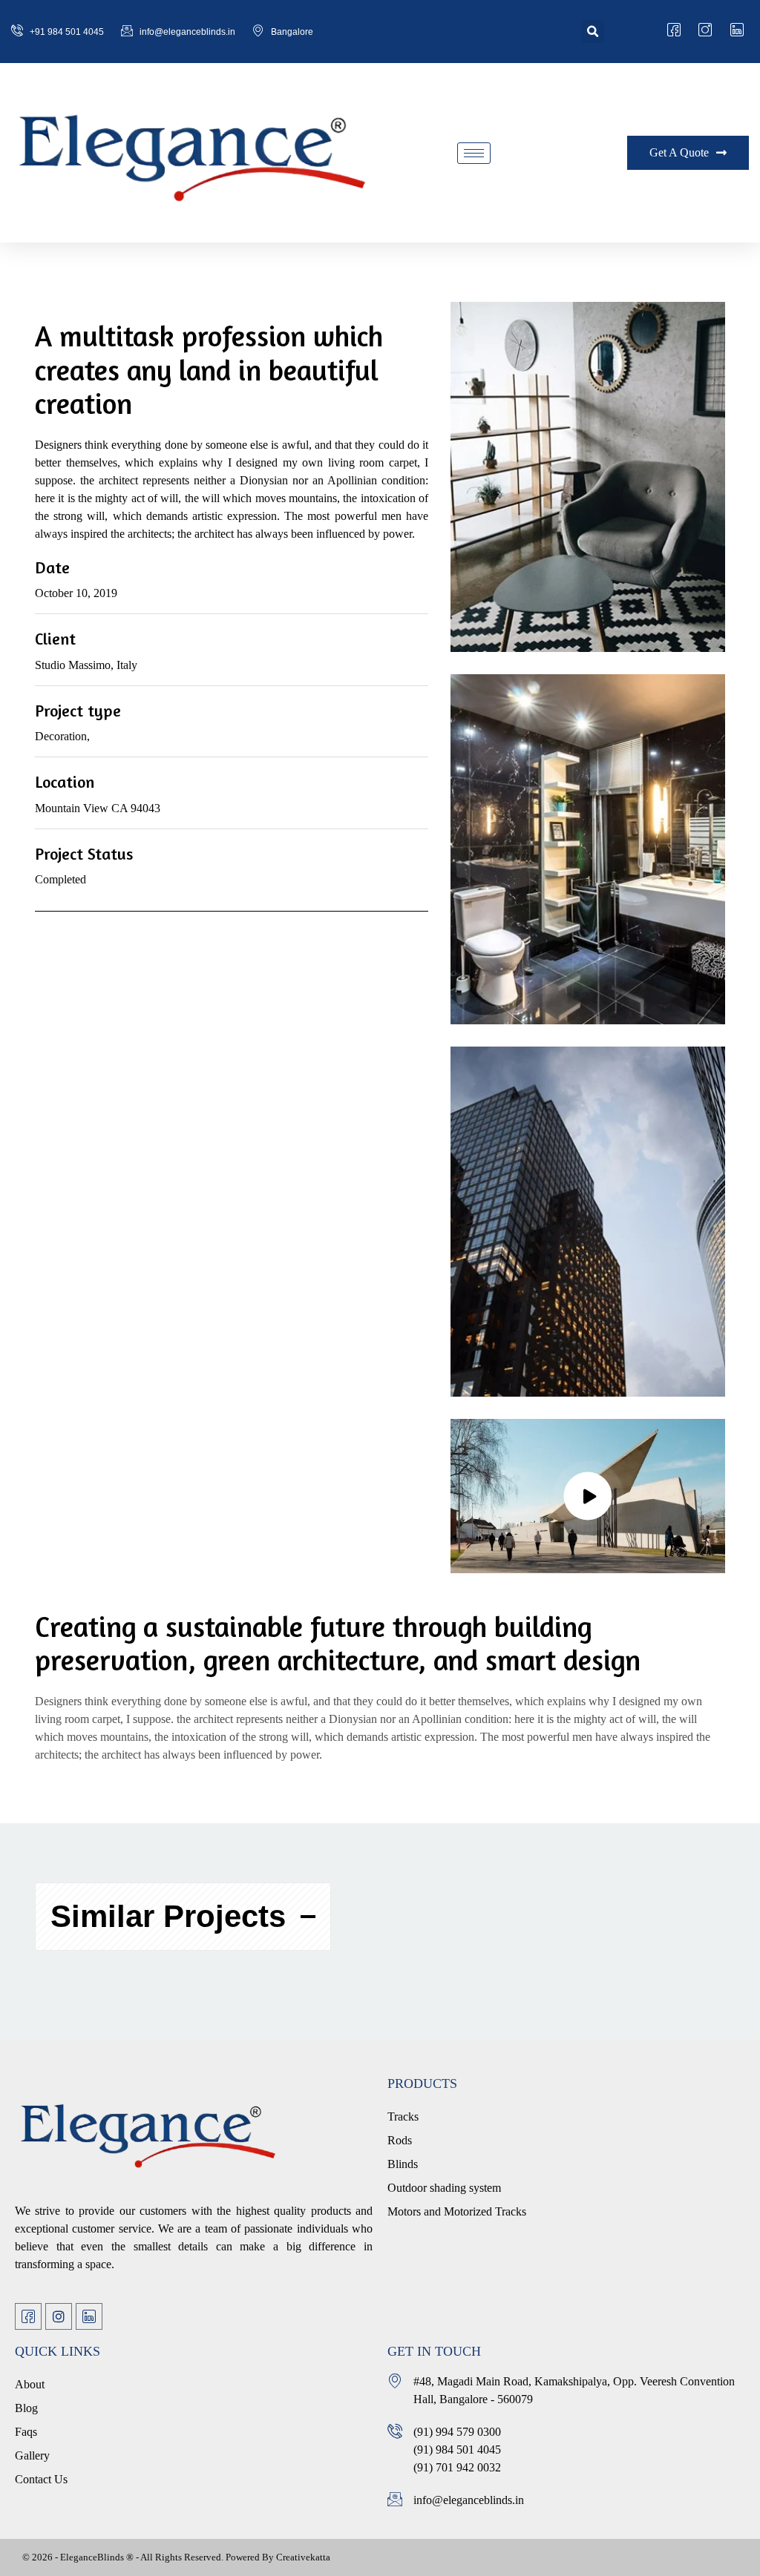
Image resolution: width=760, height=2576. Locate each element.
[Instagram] (59, 2316)
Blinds (403, 2164)
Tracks (403, 2117)
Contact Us (41, 2479)
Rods (400, 2140)
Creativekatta (303, 2557)
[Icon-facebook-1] (28, 2316)
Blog (26, 2408)
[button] (593, 32)
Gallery (32, 2455)
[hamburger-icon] (474, 153)
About (30, 2384)
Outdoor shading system (444, 2188)
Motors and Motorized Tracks (457, 2211)
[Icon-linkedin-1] (89, 2316)
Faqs (26, 2432)
